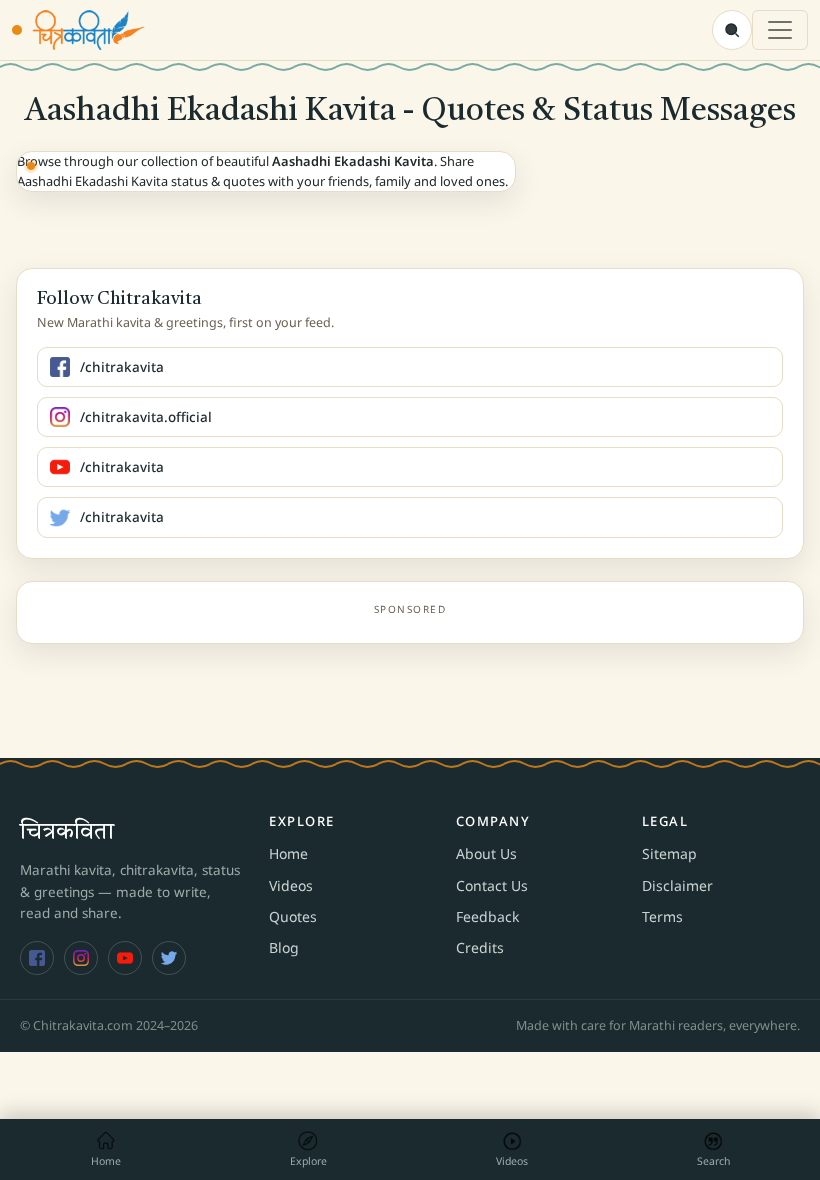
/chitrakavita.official (146, 417)
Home (288, 853)
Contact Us (492, 885)
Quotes (293, 916)
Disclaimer (677, 885)
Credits (480, 947)
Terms (662, 916)
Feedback (487, 916)
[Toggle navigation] (780, 30)
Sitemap (669, 853)
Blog (284, 947)
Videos (291, 885)
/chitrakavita (122, 367)
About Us (486, 853)
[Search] (732, 30)
